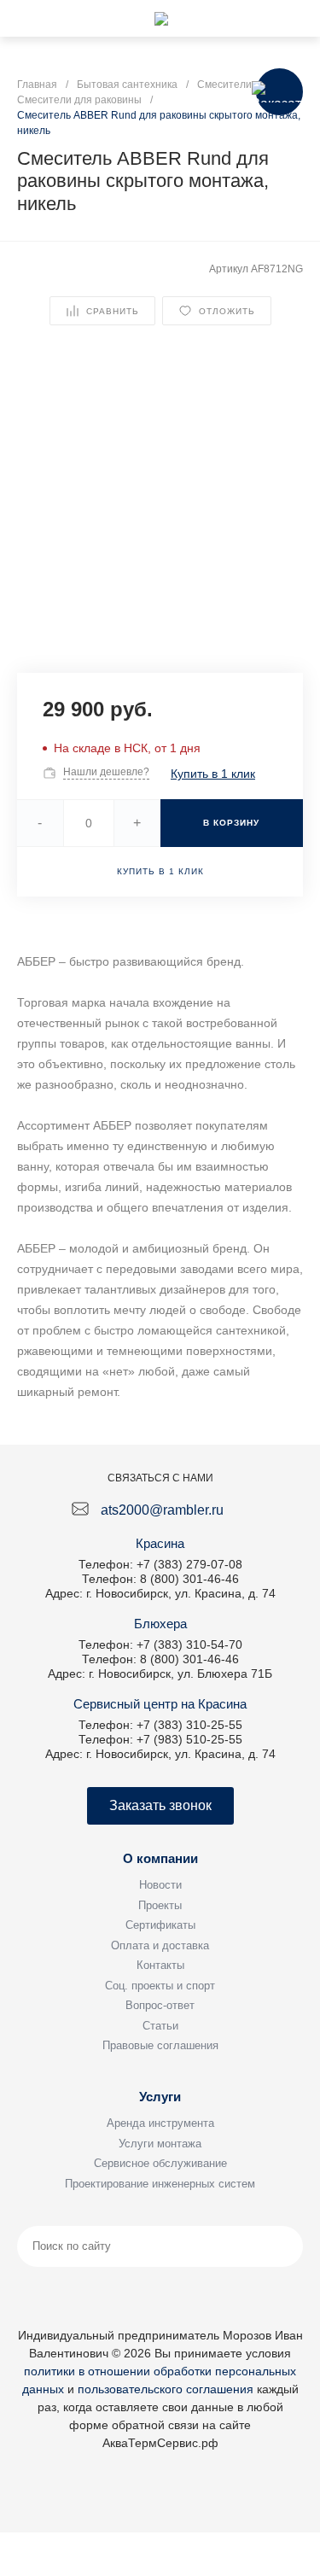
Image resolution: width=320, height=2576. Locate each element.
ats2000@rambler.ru (162, 1510)
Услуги (160, 2097)
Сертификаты (160, 1925)
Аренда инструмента (160, 2123)
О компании (160, 1858)
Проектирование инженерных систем (160, 2184)
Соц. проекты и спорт (160, 1986)
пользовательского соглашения (166, 2389)
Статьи (160, 2026)
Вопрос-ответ (160, 2005)
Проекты (160, 1905)
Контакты (160, 1965)
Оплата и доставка (160, 1945)
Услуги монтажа (160, 2144)
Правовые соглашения (160, 2045)
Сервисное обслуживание (160, 2163)
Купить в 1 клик (213, 774)
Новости (160, 1885)
